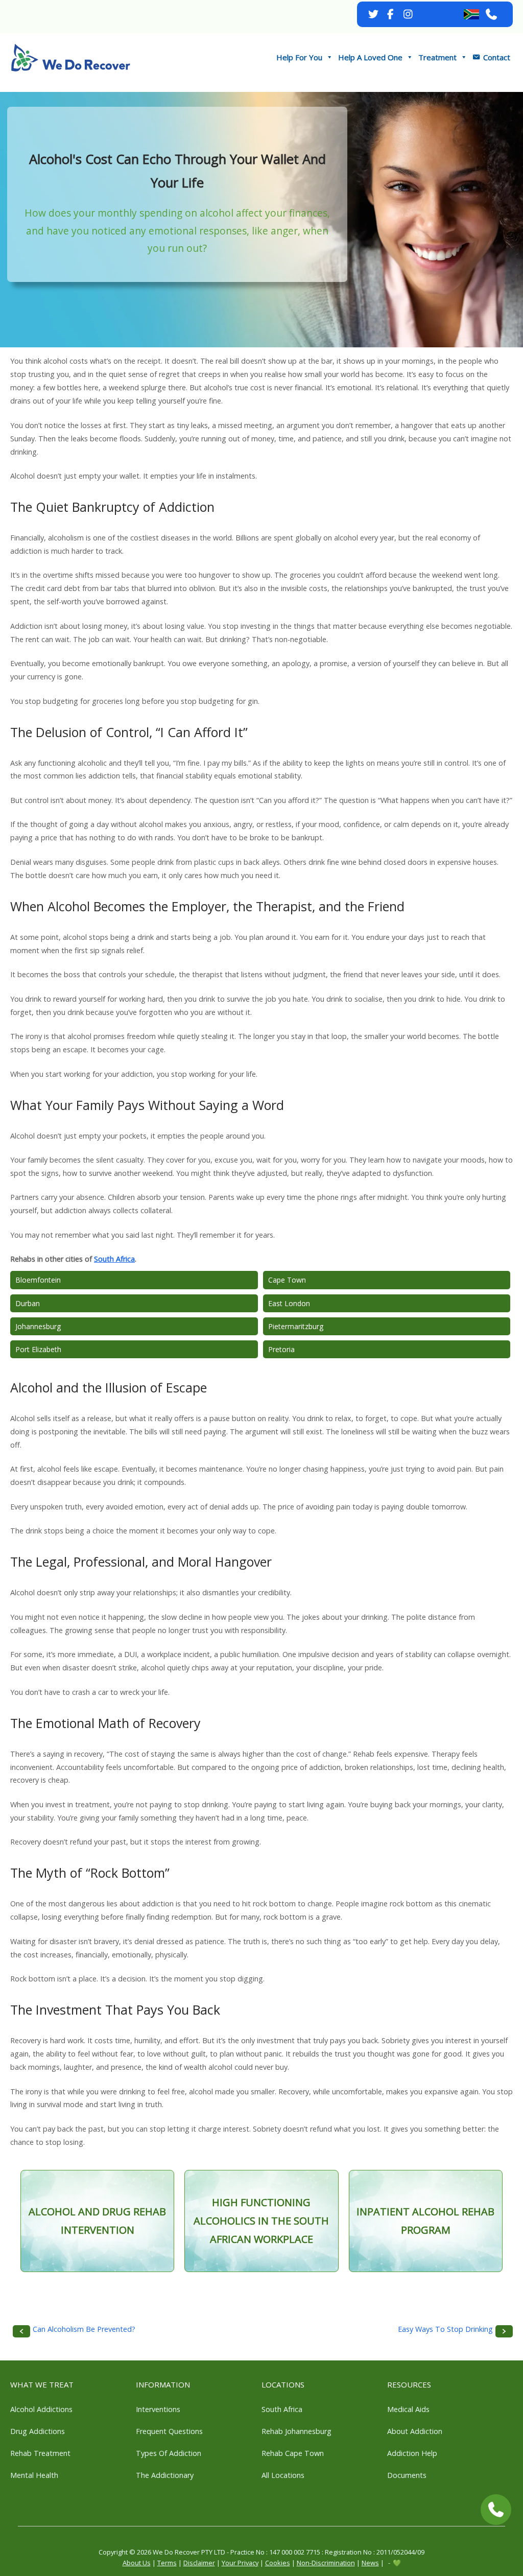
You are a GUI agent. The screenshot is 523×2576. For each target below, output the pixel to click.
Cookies (278, 2563)
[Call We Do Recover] (492, 14)
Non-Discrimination (326, 2563)
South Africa (114, 1259)
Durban (28, 1303)
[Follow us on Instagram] (408, 14)
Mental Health (34, 2475)
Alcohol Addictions (41, 2409)
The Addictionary (165, 2475)
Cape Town (287, 1280)
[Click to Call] (496, 2510)
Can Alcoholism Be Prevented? (84, 2329)
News (370, 2563)
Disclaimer (199, 2563)
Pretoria (281, 1349)
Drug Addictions (38, 2431)
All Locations (283, 2475)
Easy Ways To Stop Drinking (445, 2329)
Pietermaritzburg (296, 1326)
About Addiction (415, 2431)
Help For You (299, 57)
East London (289, 1303)
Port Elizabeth (38, 1349)
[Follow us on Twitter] (373, 14)
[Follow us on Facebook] (391, 14)
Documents (407, 2475)
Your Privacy (240, 2563)
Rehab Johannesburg (296, 2431)
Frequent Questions (169, 2431)
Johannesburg (38, 1326)
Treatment (437, 57)
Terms (167, 2563)
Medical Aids (408, 2409)
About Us (137, 2563)
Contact (497, 57)
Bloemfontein (38, 1280)
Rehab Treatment (40, 2453)
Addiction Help (412, 2453)
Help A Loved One (370, 57)
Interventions (158, 2409)
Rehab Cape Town (293, 2453)
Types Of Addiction (169, 2453)
